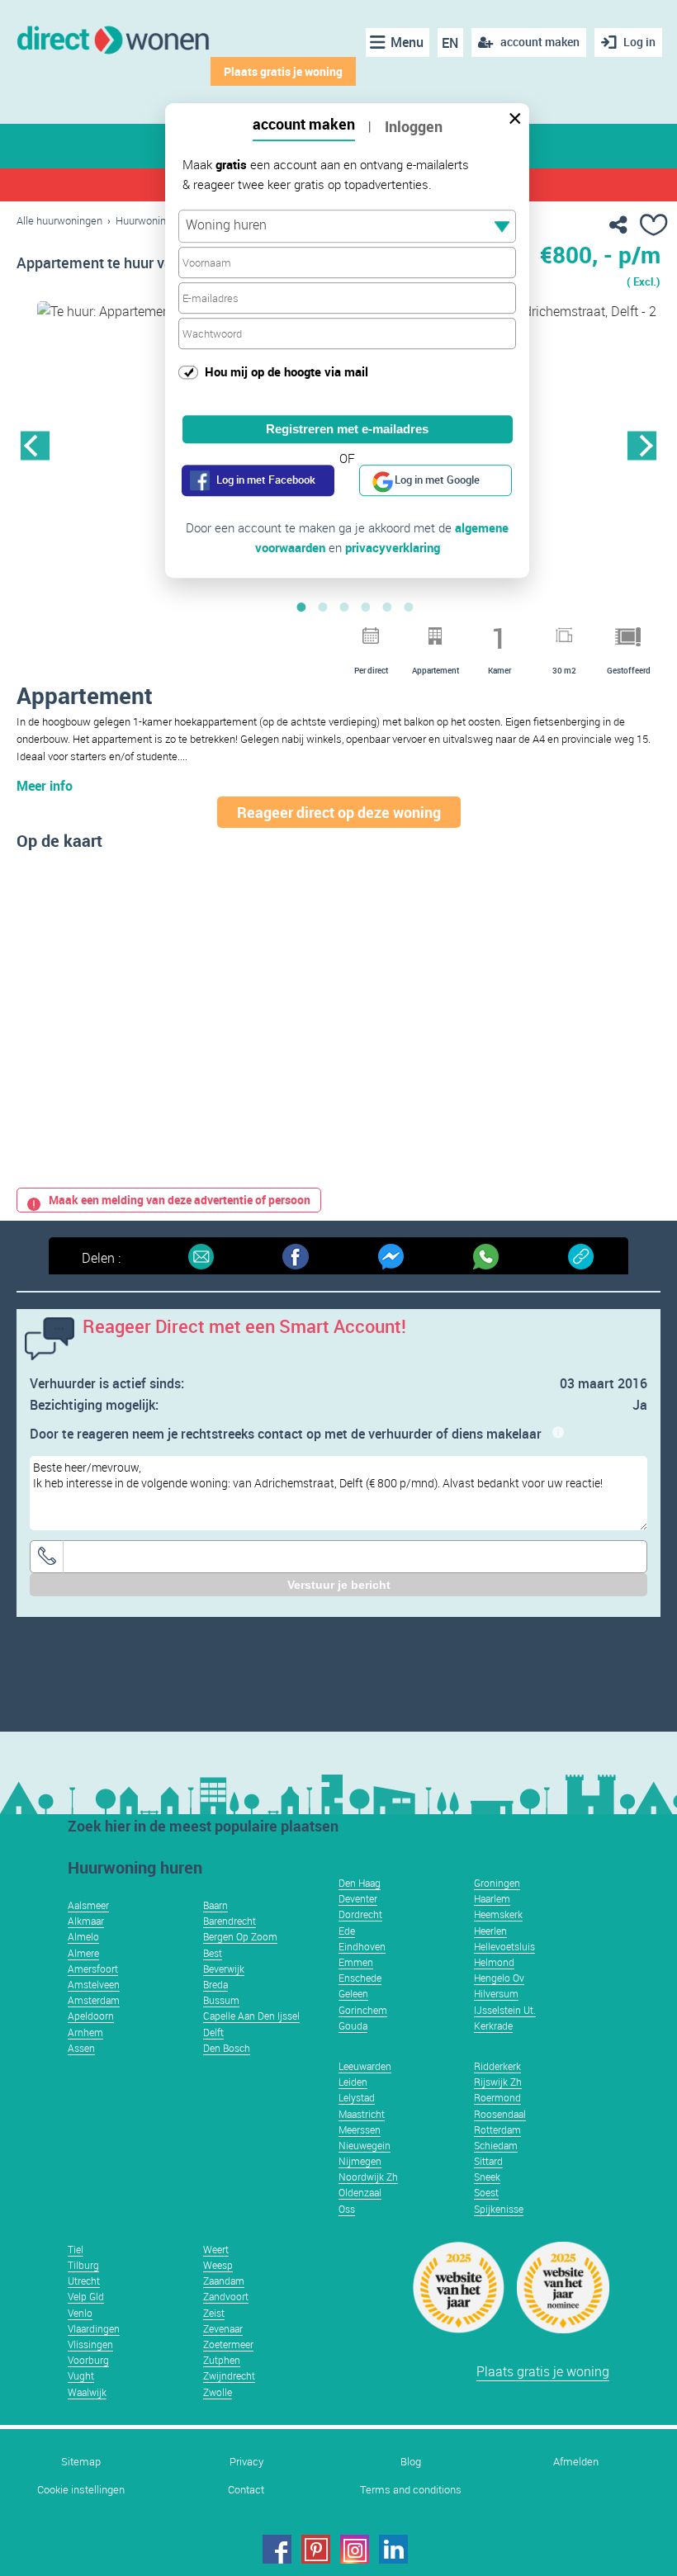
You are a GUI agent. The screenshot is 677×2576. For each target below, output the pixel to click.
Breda (215, 1984)
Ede (347, 1931)
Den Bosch (227, 2048)
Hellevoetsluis (504, 1946)
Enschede (360, 1978)
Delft (213, 2032)
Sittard (488, 2161)
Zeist (214, 2313)
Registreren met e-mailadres (347, 429)
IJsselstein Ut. (505, 2010)
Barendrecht (230, 1921)
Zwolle (218, 2392)
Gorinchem (363, 2010)
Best (213, 1953)
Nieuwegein (365, 2145)
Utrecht (84, 2281)
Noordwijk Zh (368, 2177)
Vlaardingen (94, 2328)
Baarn (215, 1905)
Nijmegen (360, 2161)
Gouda (353, 2025)
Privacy (246, 2462)
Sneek (487, 2177)
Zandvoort (226, 2296)
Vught (81, 2375)
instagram (355, 2549)
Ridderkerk (497, 2066)
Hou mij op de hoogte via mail (286, 371)
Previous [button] (35, 445)
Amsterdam (94, 2000)
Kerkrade (493, 2025)
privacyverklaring (393, 547)
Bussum (221, 2000)
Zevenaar (223, 2328)
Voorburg (88, 2360)
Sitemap (81, 2462)
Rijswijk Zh (498, 2082)
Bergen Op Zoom (240, 1936)
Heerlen (490, 1931)
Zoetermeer (228, 2344)
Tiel (76, 2249)
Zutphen (222, 2360)
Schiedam (496, 2145)
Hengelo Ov (499, 1978)
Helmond (494, 1962)
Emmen (356, 1962)
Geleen (353, 1993)
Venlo (80, 2313)
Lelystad (357, 2097)
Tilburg (83, 2265)
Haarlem (492, 1898)
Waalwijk (87, 2392)
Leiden (353, 2082)
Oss (347, 2209)
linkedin (393, 2549)
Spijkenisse (499, 2209)
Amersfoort (93, 1969)
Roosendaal (500, 2114)
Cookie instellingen (81, 2490)
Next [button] (642, 445)
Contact (246, 2490)
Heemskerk (498, 1914)
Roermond (497, 2097)
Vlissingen (90, 2344)
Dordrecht (360, 1914)
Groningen (497, 1883)
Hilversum (496, 1993)
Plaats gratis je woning (283, 71)
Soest (486, 2192)
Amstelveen (94, 1984)
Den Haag (360, 1883)
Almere (83, 1953)
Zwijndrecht (229, 2375)
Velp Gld (86, 2296)
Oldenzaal (360, 2192)
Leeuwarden (365, 2066)
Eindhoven (362, 1946)
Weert (216, 2249)
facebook (277, 2549)
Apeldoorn (91, 2016)
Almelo (83, 1936)
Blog (411, 2462)
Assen (81, 2048)
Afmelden (576, 2462)
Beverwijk (224, 1969)
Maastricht (362, 2114)
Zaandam (224, 2281)
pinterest (316, 2549)
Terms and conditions (411, 2490)
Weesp (218, 2265)
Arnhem (85, 2032)
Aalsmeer (88, 1905)
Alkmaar (86, 1921)
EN (450, 43)
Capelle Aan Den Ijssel (251, 2016)
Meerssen (360, 2129)
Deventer (358, 1898)
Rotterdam (497, 2129)
